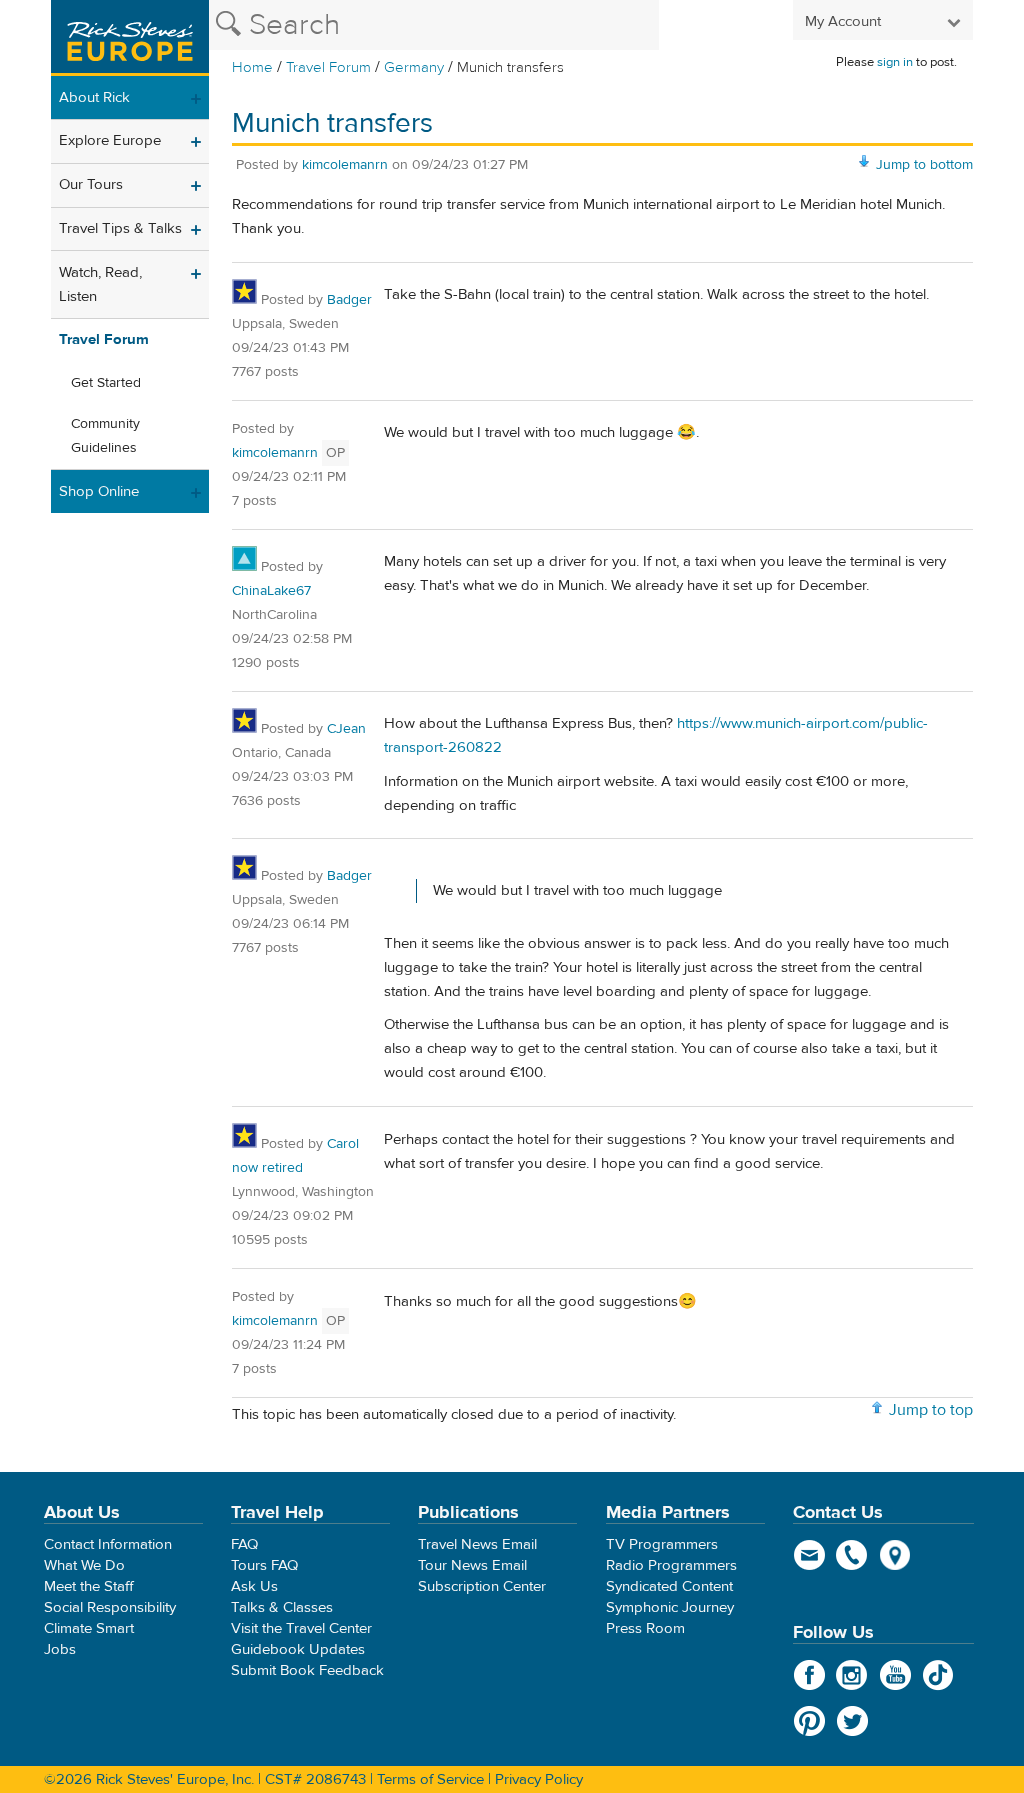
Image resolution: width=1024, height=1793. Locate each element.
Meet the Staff (89, 1586)
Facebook (809, 1675)
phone (852, 1555)
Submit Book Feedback (307, 1670)
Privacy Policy (539, 1779)
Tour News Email (472, 1565)
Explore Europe (110, 140)
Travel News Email (477, 1544)
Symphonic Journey (670, 1607)
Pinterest (809, 1721)
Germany (414, 67)
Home (252, 67)
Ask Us (254, 1586)
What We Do (84, 1565)
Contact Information (108, 1544)
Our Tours (91, 184)
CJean (346, 729)
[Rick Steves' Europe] (130, 38)
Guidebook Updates (298, 1649)
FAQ (244, 1544)
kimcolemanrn (345, 165)
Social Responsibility (110, 1607)
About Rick (94, 97)
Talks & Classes (282, 1607)
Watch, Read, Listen (100, 284)
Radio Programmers (671, 1565)
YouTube (895, 1675)
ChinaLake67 (271, 591)
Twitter (852, 1721)
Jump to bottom (924, 165)
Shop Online (99, 491)
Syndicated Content (669, 1586)
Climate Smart (89, 1628)
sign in (895, 62)
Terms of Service (430, 1779)
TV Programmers (662, 1544)
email (809, 1555)
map (895, 1555)
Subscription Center (482, 1586)
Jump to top (931, 1410)
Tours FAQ (264, 1565)
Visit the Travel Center (301, 1628)
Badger (349, 300)
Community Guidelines (105, 436)
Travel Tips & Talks (120, 228)
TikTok (938, 1675)
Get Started (106, 383)
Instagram (852, 1675)
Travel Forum (328, 67)
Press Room (645, 1628)
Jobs (60, 1649)
